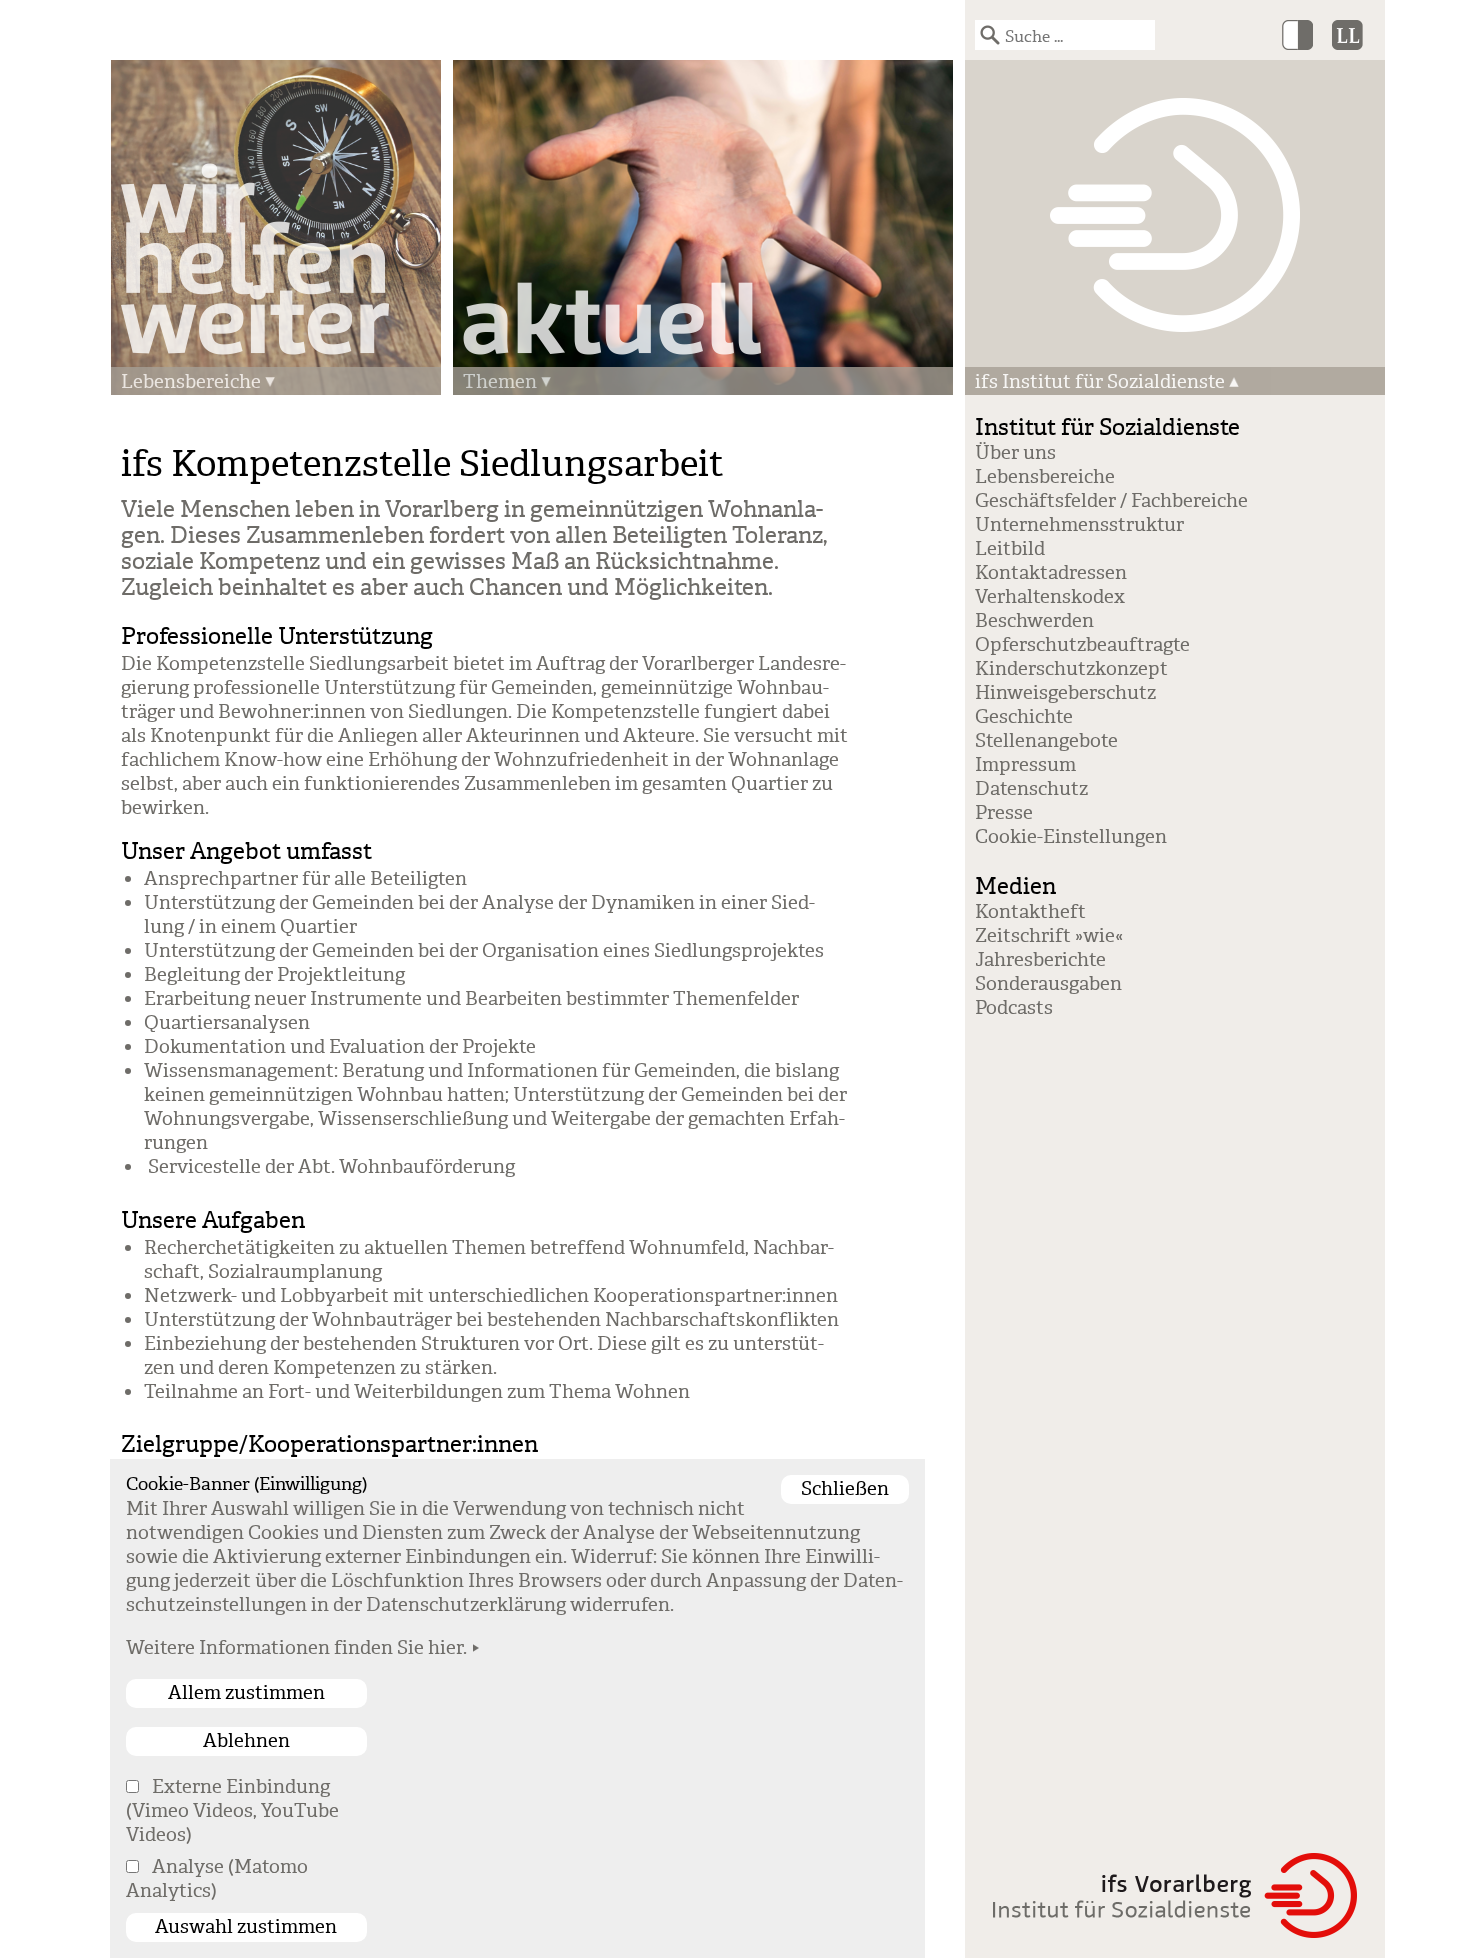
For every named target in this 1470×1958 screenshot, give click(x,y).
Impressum (1025, 765)
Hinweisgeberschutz (1065, 693)
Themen (500, 382)
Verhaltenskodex (1050, 597)
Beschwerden (1034, 621)
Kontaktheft (1030, 912)
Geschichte (1024, 717)
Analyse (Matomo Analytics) (217, 1879)
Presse (1004, 813)
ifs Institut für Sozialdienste (1100, 382)
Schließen (845, 1489)
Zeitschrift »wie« (1049, 936)
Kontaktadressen (1051, 573)
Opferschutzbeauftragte (1082, 645)
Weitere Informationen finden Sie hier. (296, 1648)
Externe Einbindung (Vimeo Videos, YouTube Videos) (232, 1811)
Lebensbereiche (191, 382)
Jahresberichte (1040, 960)
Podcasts (1014, 1008)
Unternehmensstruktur (1079, 525)
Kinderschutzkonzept (1071, 669)
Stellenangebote (1046, 741)
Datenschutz (1031, 789)
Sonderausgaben (1048, 984)
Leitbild (1010, 549)
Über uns (1015, 453)
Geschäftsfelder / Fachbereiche (1111, 501)
